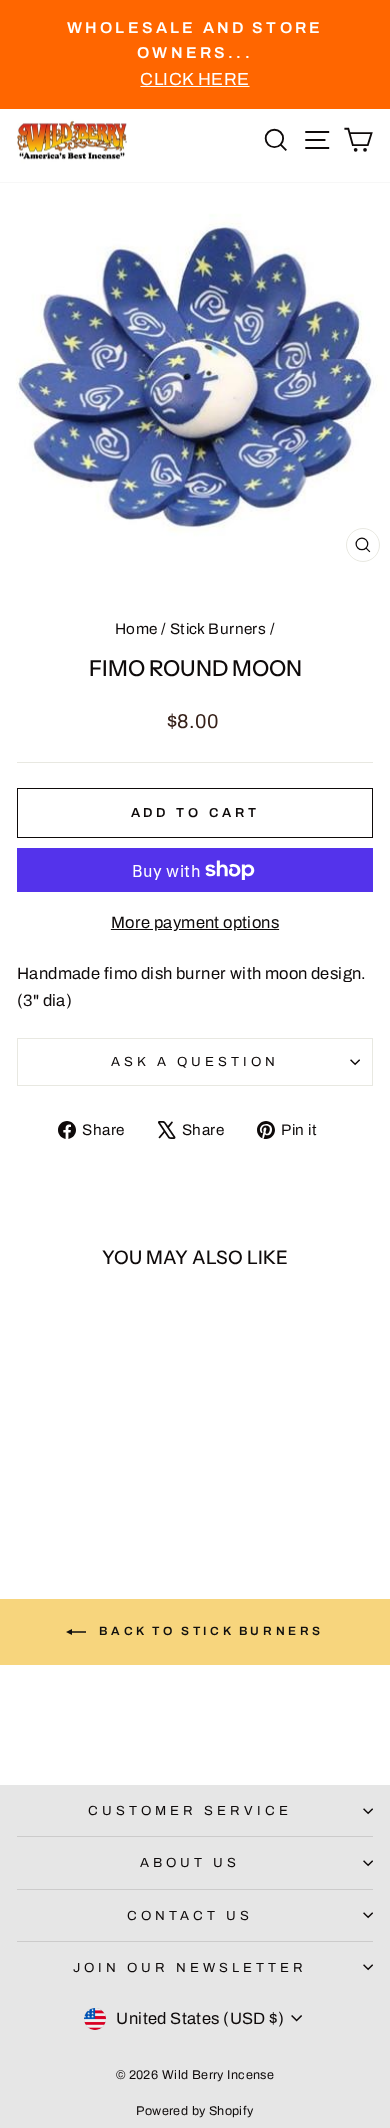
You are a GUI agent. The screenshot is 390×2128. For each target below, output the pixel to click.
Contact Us (190, 1915)
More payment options (195, 922)
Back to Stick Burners (209, 1631)
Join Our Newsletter (190, 1967)
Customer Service (190, 1810)
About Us (190, 1862)
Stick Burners (218, 629)
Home (136, 629)
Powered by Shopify (194, 2111)
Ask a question (195, 1061)
